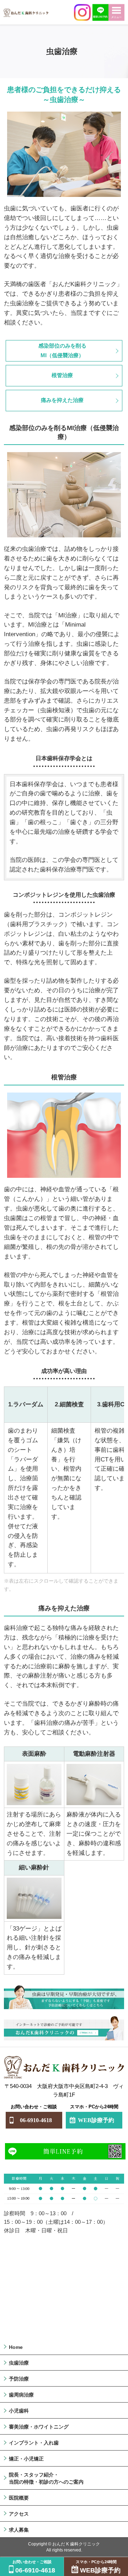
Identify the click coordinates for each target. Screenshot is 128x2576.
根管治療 (62, 375)
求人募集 (19, 2530)
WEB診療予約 (96, 2120)
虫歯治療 (19, 2363)
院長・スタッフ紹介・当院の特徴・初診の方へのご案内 (46, 2478)
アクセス (19, 2514)
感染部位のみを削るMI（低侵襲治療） (62, 350)
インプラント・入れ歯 (34, 2443)
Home (16, 2347)
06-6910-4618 (36, 2120)
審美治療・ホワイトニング (39, 2427)
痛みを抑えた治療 (62, 400)
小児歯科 (19, 2411)
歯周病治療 (21, 2395)
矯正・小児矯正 (26, 2459)
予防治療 (19, 2379)
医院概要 (19, 2498)
